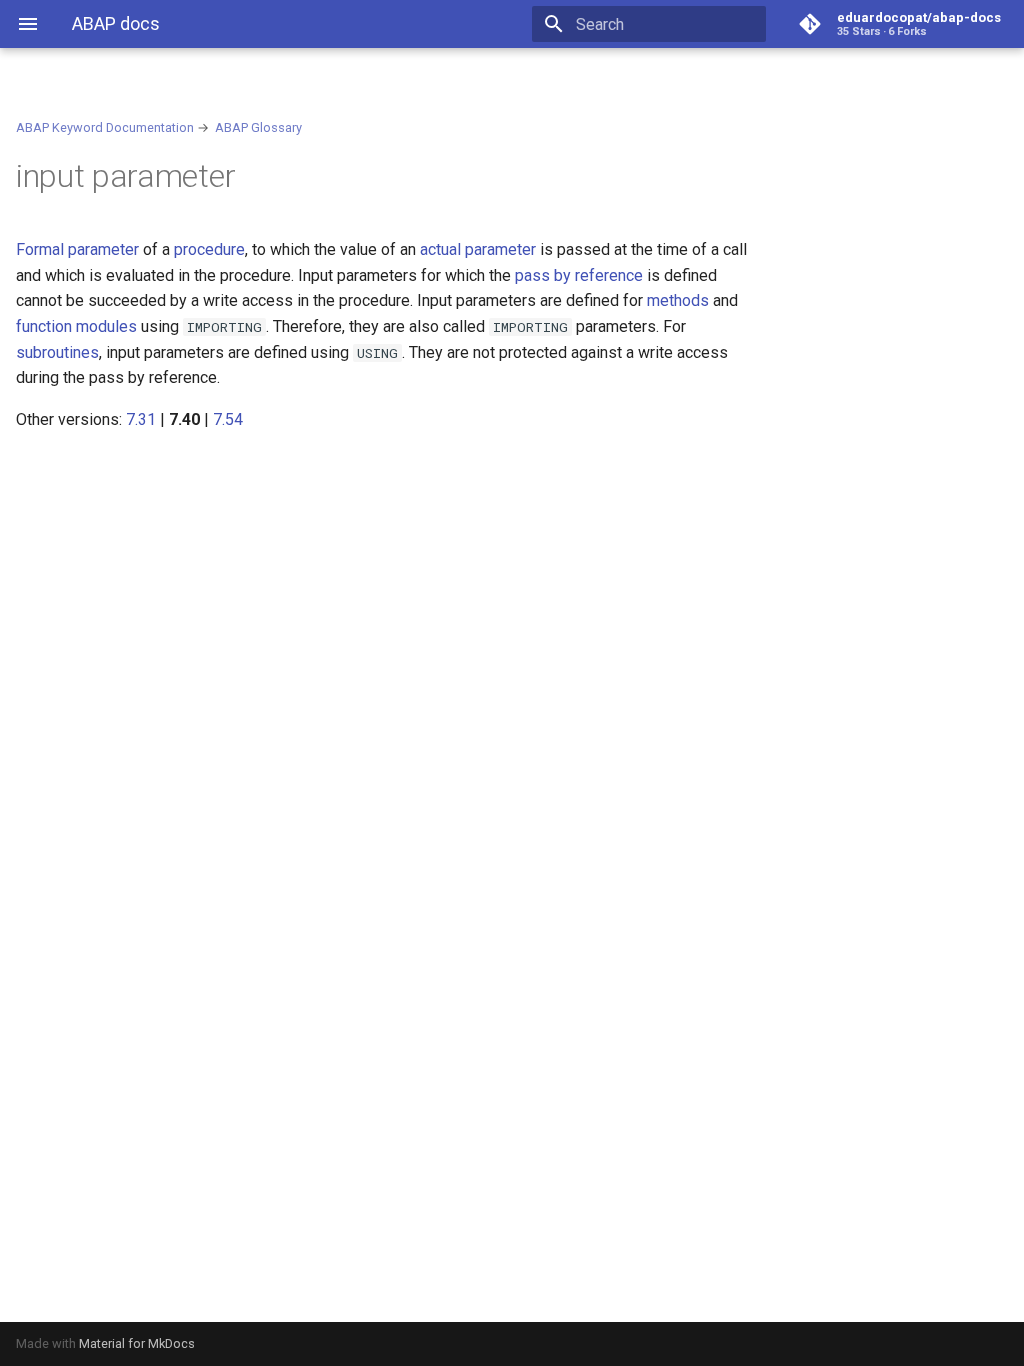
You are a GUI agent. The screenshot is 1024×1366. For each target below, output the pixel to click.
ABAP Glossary (258, 127)
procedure (209, 249)
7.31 (141, 419)
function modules (76, 326)
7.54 (228, 419)
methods (678, 300)
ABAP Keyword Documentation (105, 127)
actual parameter (478, 249)
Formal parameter (77, 249)
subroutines (57, 352)
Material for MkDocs (137, 1343)
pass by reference (579, 275)
